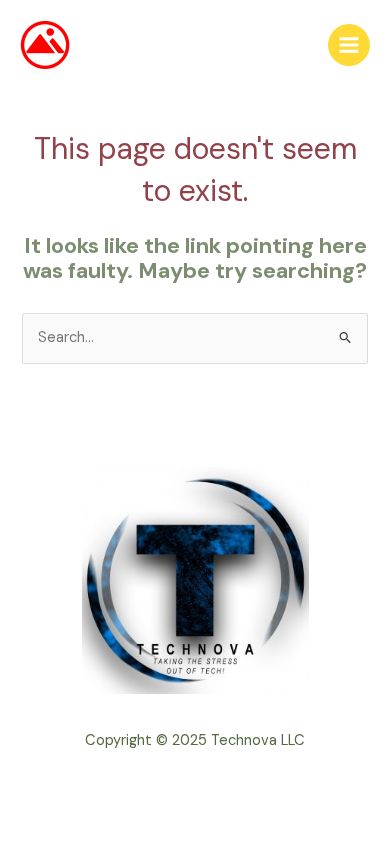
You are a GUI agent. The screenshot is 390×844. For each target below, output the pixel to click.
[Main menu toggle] (349, 45)
